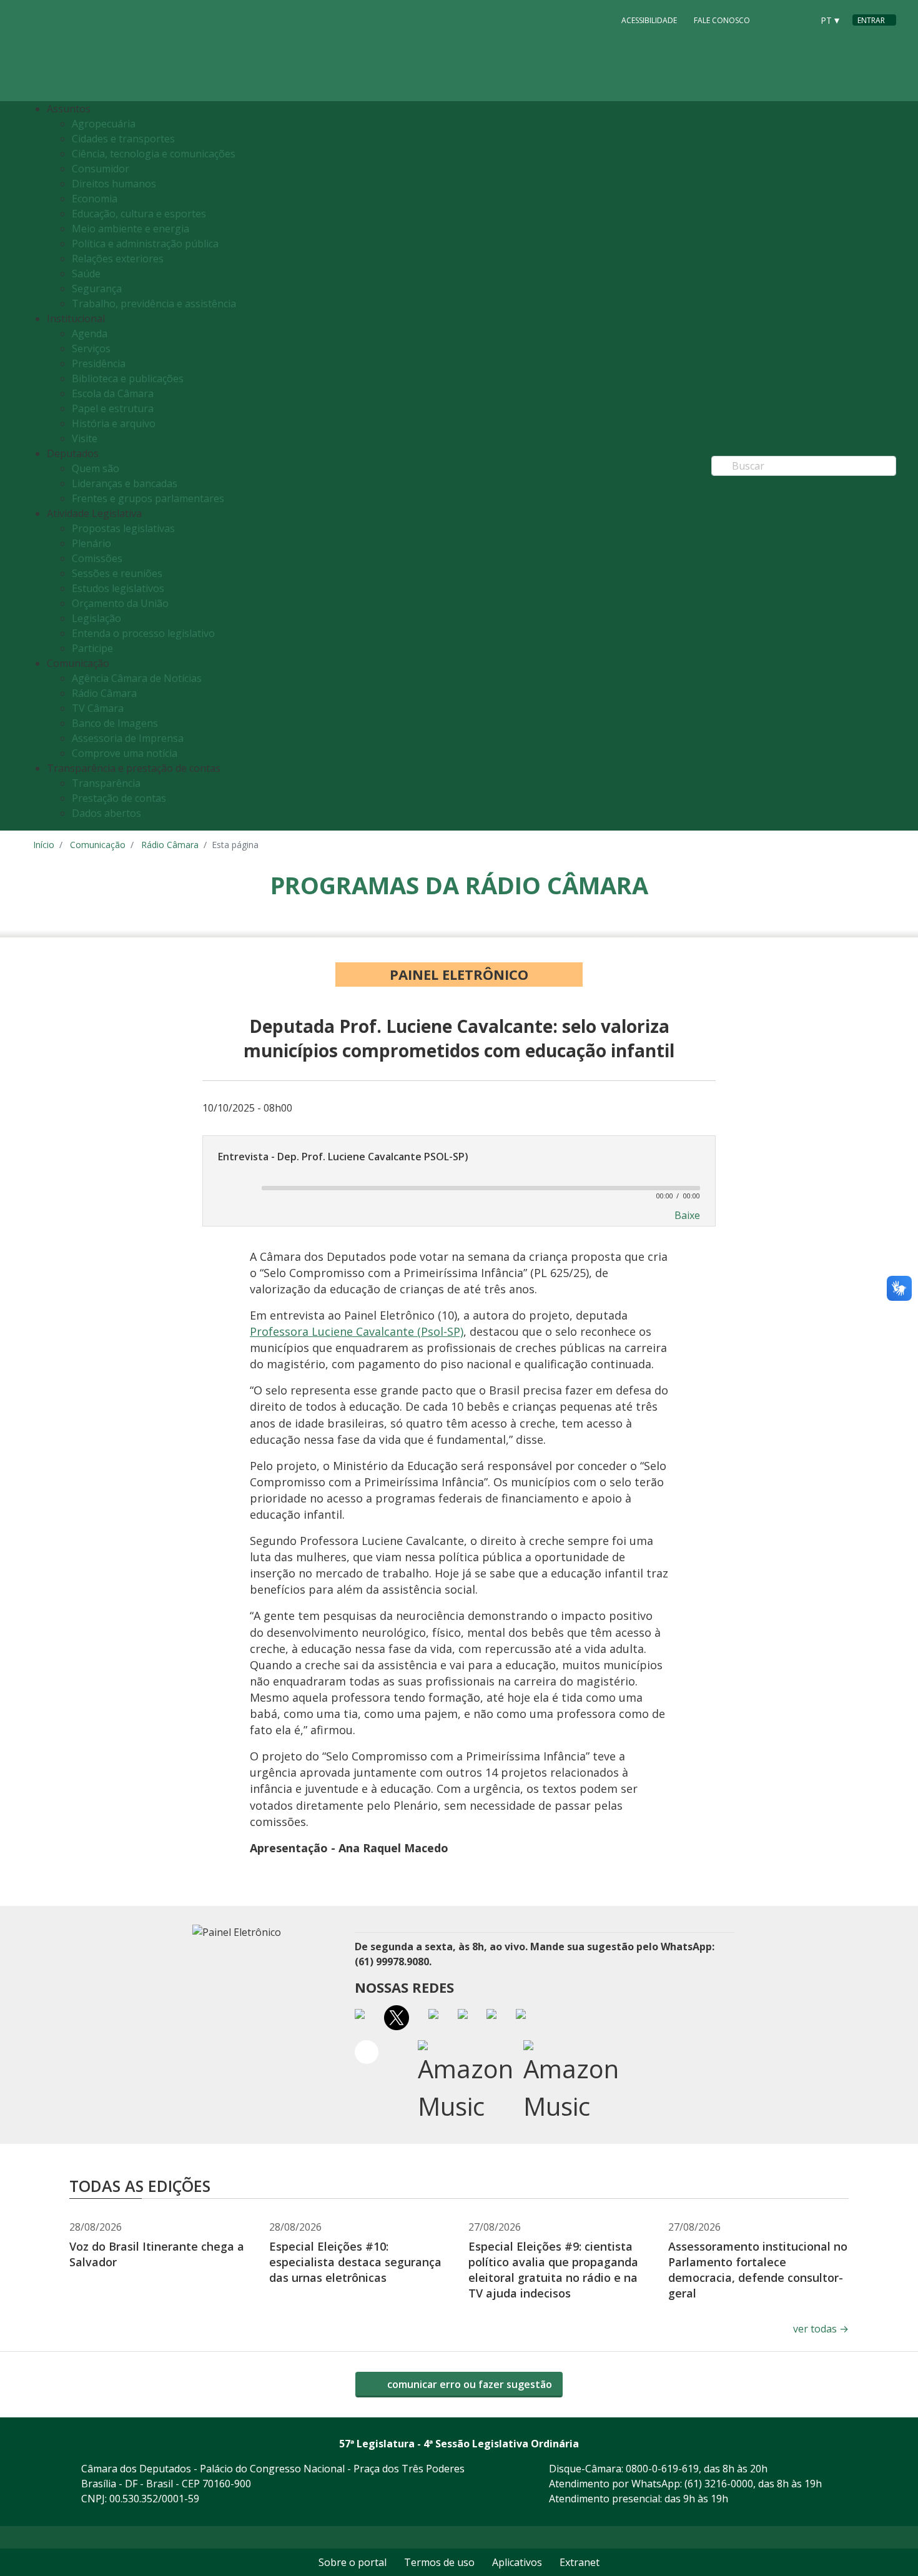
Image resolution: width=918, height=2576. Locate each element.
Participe (92, 648)
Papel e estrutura (113, 408)
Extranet (580, 2562)
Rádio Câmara (104, 693)
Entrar (871, 20)
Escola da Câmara (113, 393)
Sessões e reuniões (117, 573)
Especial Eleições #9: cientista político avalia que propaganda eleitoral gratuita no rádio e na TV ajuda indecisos (553, 2270)
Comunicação (98, 845)
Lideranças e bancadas (125, 483)
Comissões (97, 558)
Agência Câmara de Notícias (137, 678)
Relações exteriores (118, 259)
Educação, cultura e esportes (139, 214)
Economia (95, 199)
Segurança (97, 289)
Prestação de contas (119, 798)
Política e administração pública (145, 244)
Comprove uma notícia (125, 753)
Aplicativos (517, 2562)
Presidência (99, 363)
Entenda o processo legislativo (143, 633)
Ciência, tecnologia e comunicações (154, 154)
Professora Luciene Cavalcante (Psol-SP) (357, 1331)
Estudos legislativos (118, 588)
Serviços (91, 348)
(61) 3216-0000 (719, 2484)
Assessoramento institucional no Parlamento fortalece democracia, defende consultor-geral (758, 2270)
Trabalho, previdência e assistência (154, 303)
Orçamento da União (120, 603)
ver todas (821, 2329)
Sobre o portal (353, 2562)
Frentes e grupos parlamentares (148, 498)
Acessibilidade (649, 20)
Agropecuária (104, 124)
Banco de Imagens (115, 723)
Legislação (96, 618)
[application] (459, 1187)
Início (44, 845)
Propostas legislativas (123, 528)
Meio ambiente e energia (131, 229)
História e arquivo (114, 423)
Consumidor (101, 169)
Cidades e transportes (123, 139)
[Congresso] (775, 19)
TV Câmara (98, 708)
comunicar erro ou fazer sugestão (468, 2384)
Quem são (96, 468)
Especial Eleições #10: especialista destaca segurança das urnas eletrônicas (355, 2262)
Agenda (90, 333)
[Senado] (799, 19)
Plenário (91, 543)
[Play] (233, 1188)
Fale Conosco (722, 20)
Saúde (86, 274)
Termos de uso (439, 2562)
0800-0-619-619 (662, 2469)
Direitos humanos (114, 184)
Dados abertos (106, 813)
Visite (85, 438)
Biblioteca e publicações (128, 378)
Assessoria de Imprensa (128, 738)
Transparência (106, 783)
